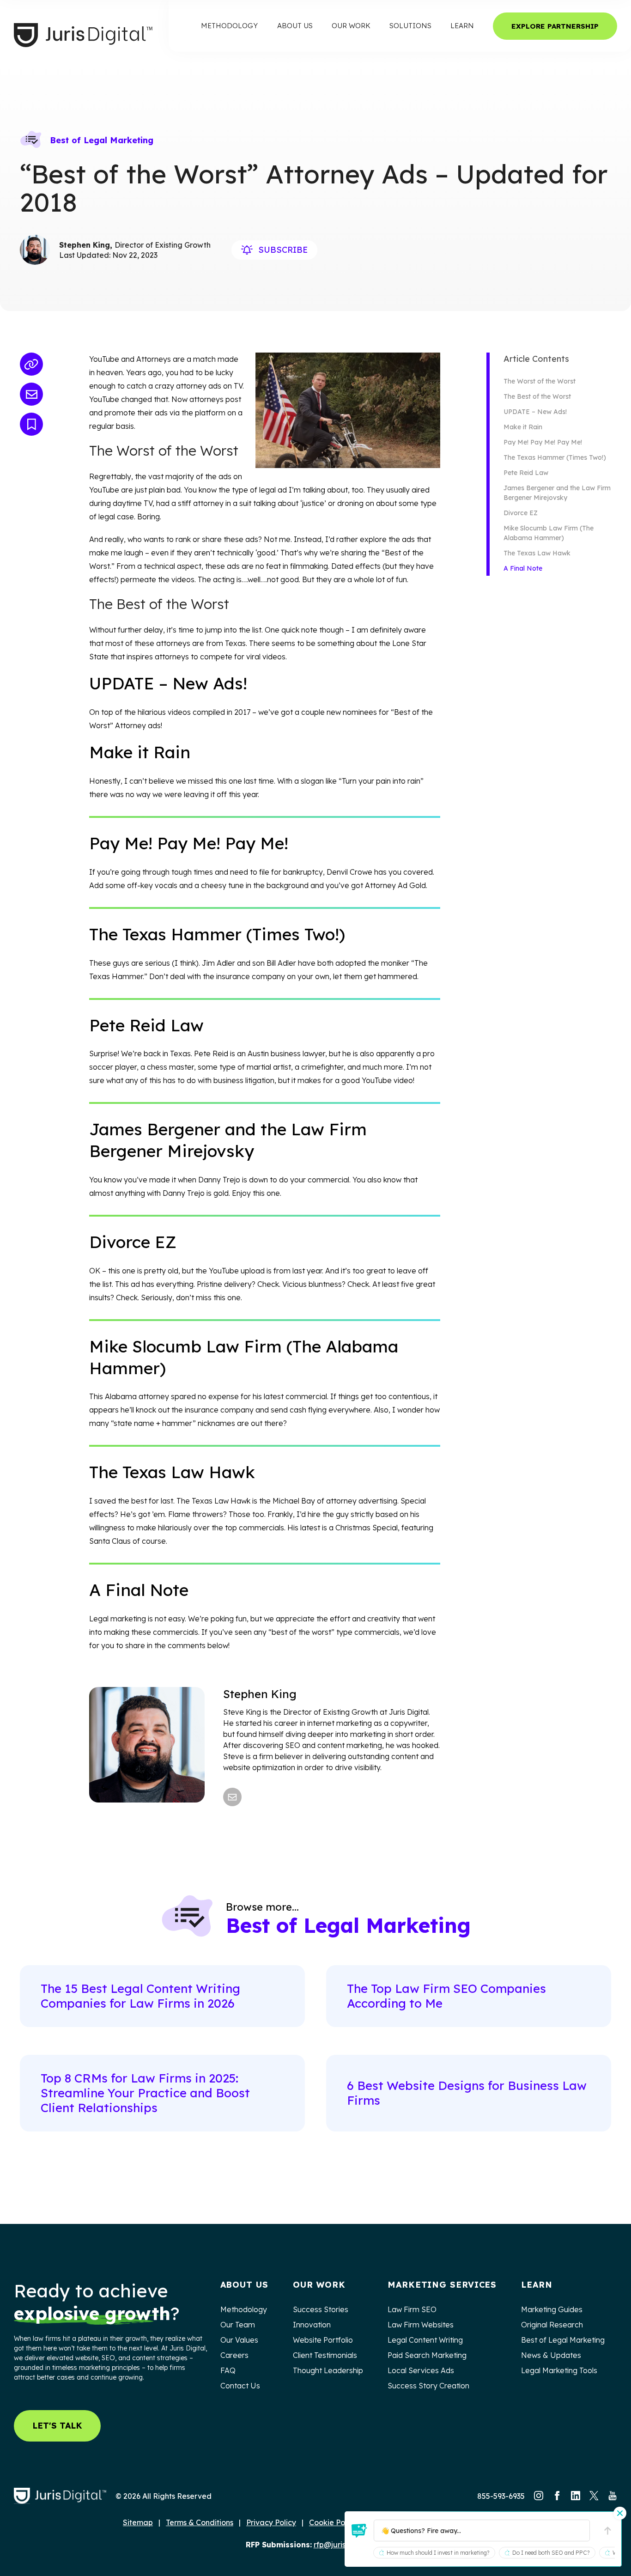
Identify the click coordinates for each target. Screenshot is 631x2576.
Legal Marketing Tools (559, 2370)
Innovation (312, 2325)
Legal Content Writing (426, 2340)
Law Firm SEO (412, 2309)
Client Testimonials (325, 2355)
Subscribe (283, 250)
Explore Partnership (555, 26)
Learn (462, 26)
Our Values (239, 2340)
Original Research (552, 2325)
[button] (359, 2531)
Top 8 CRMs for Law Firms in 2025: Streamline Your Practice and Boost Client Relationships (145, 2093)
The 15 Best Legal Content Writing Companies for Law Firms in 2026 (140, 1996)
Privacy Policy (271, 2522)
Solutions (410, 26)
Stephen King (260, 1694)
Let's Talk (57, 2426)
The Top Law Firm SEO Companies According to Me (446, 1996)
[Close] (620, 2513)
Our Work (351, 26)
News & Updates (551, 2355)
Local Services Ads (421, 2370)
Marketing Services (442, 2285)
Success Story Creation (428, 2386)
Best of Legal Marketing (102, 140)
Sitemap (138, 2522)
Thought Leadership (328, 2370)
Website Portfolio (323, 2340)
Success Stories (321, 2309)
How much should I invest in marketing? (438, 2553)
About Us (295, 26)
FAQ (228, 2370)
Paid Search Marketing (427, 2355)
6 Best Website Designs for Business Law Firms (467, 2093)
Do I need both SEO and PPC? (551, 2553)
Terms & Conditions (200, 2522)
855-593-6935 (501, 2496)
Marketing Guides (552, 2309)
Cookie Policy (333, 2522)
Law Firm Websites (421, 2325)
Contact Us (240, 2386)
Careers (234, 2355)
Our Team (238, 2325)
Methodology (229, 26)
